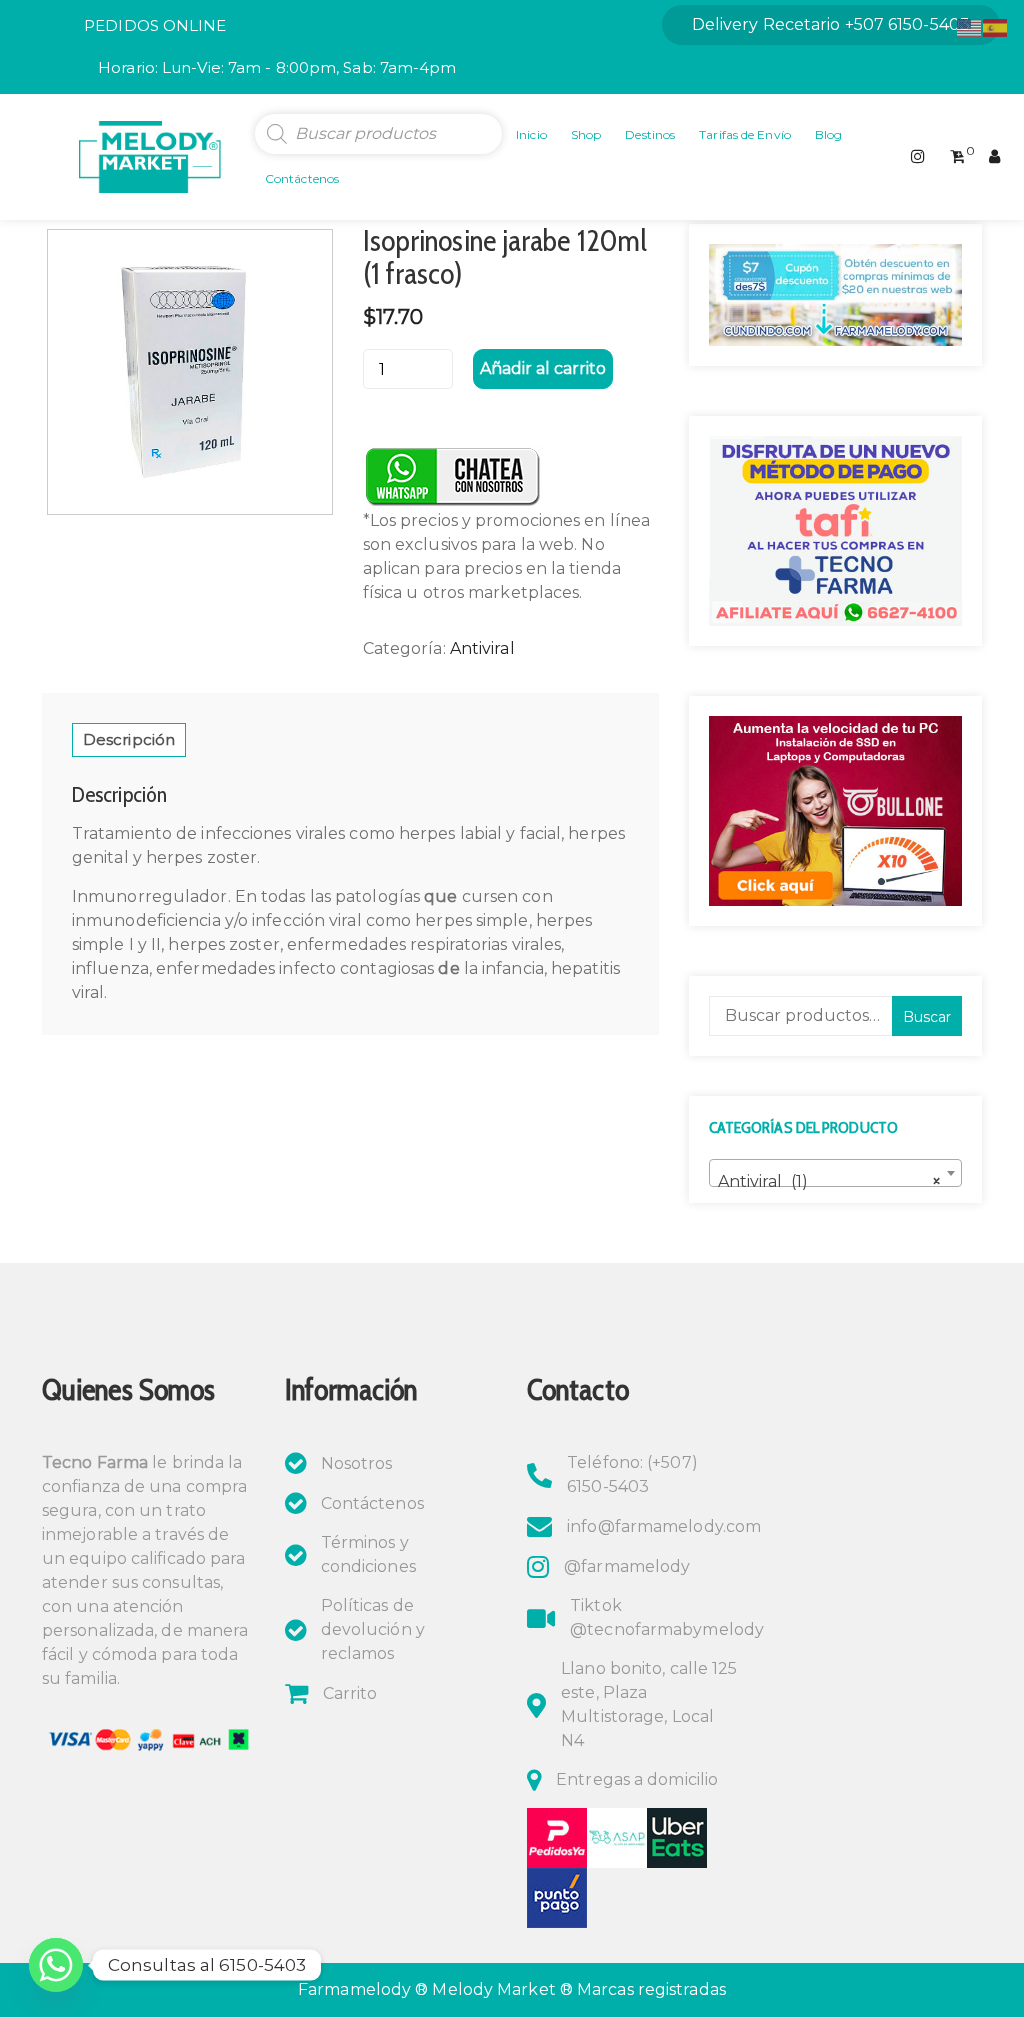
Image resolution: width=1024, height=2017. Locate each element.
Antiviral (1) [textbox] (829, 1181)
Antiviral (482, 648)
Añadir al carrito (543, 368)
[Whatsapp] (56, 1965)
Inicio (531, 134)
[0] (957, 157)
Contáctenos (302, 178)
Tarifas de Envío (745, 134)
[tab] (129, 740)
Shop (586, 134)
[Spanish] (996, 26)
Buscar (927, 1017)
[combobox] (835, 1173)
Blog (828, 134)
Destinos (650, 134)
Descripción (129, 739)
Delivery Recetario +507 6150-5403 (831, 24)
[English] (970, 26)
